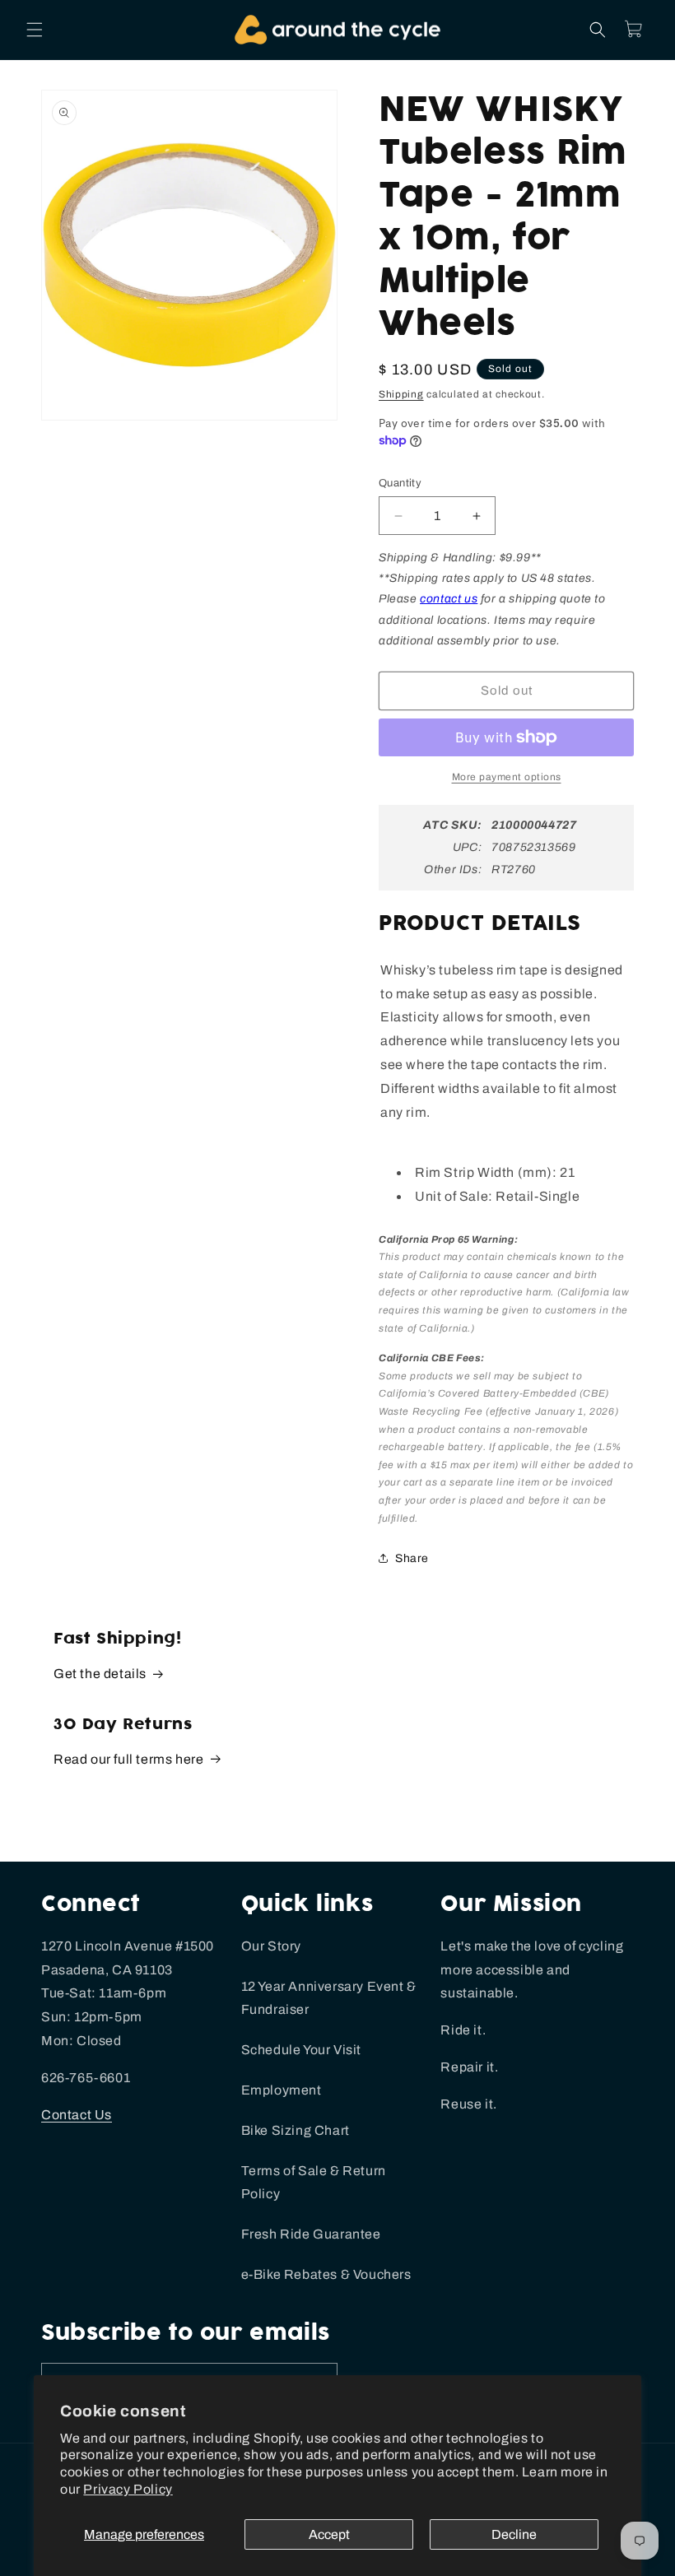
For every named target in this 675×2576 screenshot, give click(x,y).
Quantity (400, 483)
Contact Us (77, 2115)
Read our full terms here (128, 1759)
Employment (282, 2090)
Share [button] (412, 1558)
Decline (514, 2534)
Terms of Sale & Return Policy (314, 2183)
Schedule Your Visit (301, 2050)
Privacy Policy (128, 2489)
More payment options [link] (507, 777)
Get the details (100, 1674)
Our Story (271, 1946)
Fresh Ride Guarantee (311, 2234)
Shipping (401, 394)
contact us (449, 599)
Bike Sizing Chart (296, 2130)
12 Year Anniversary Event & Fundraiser (329, 1998)
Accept (329, 2534)
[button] (35, 30)
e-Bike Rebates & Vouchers (326, 2274)
